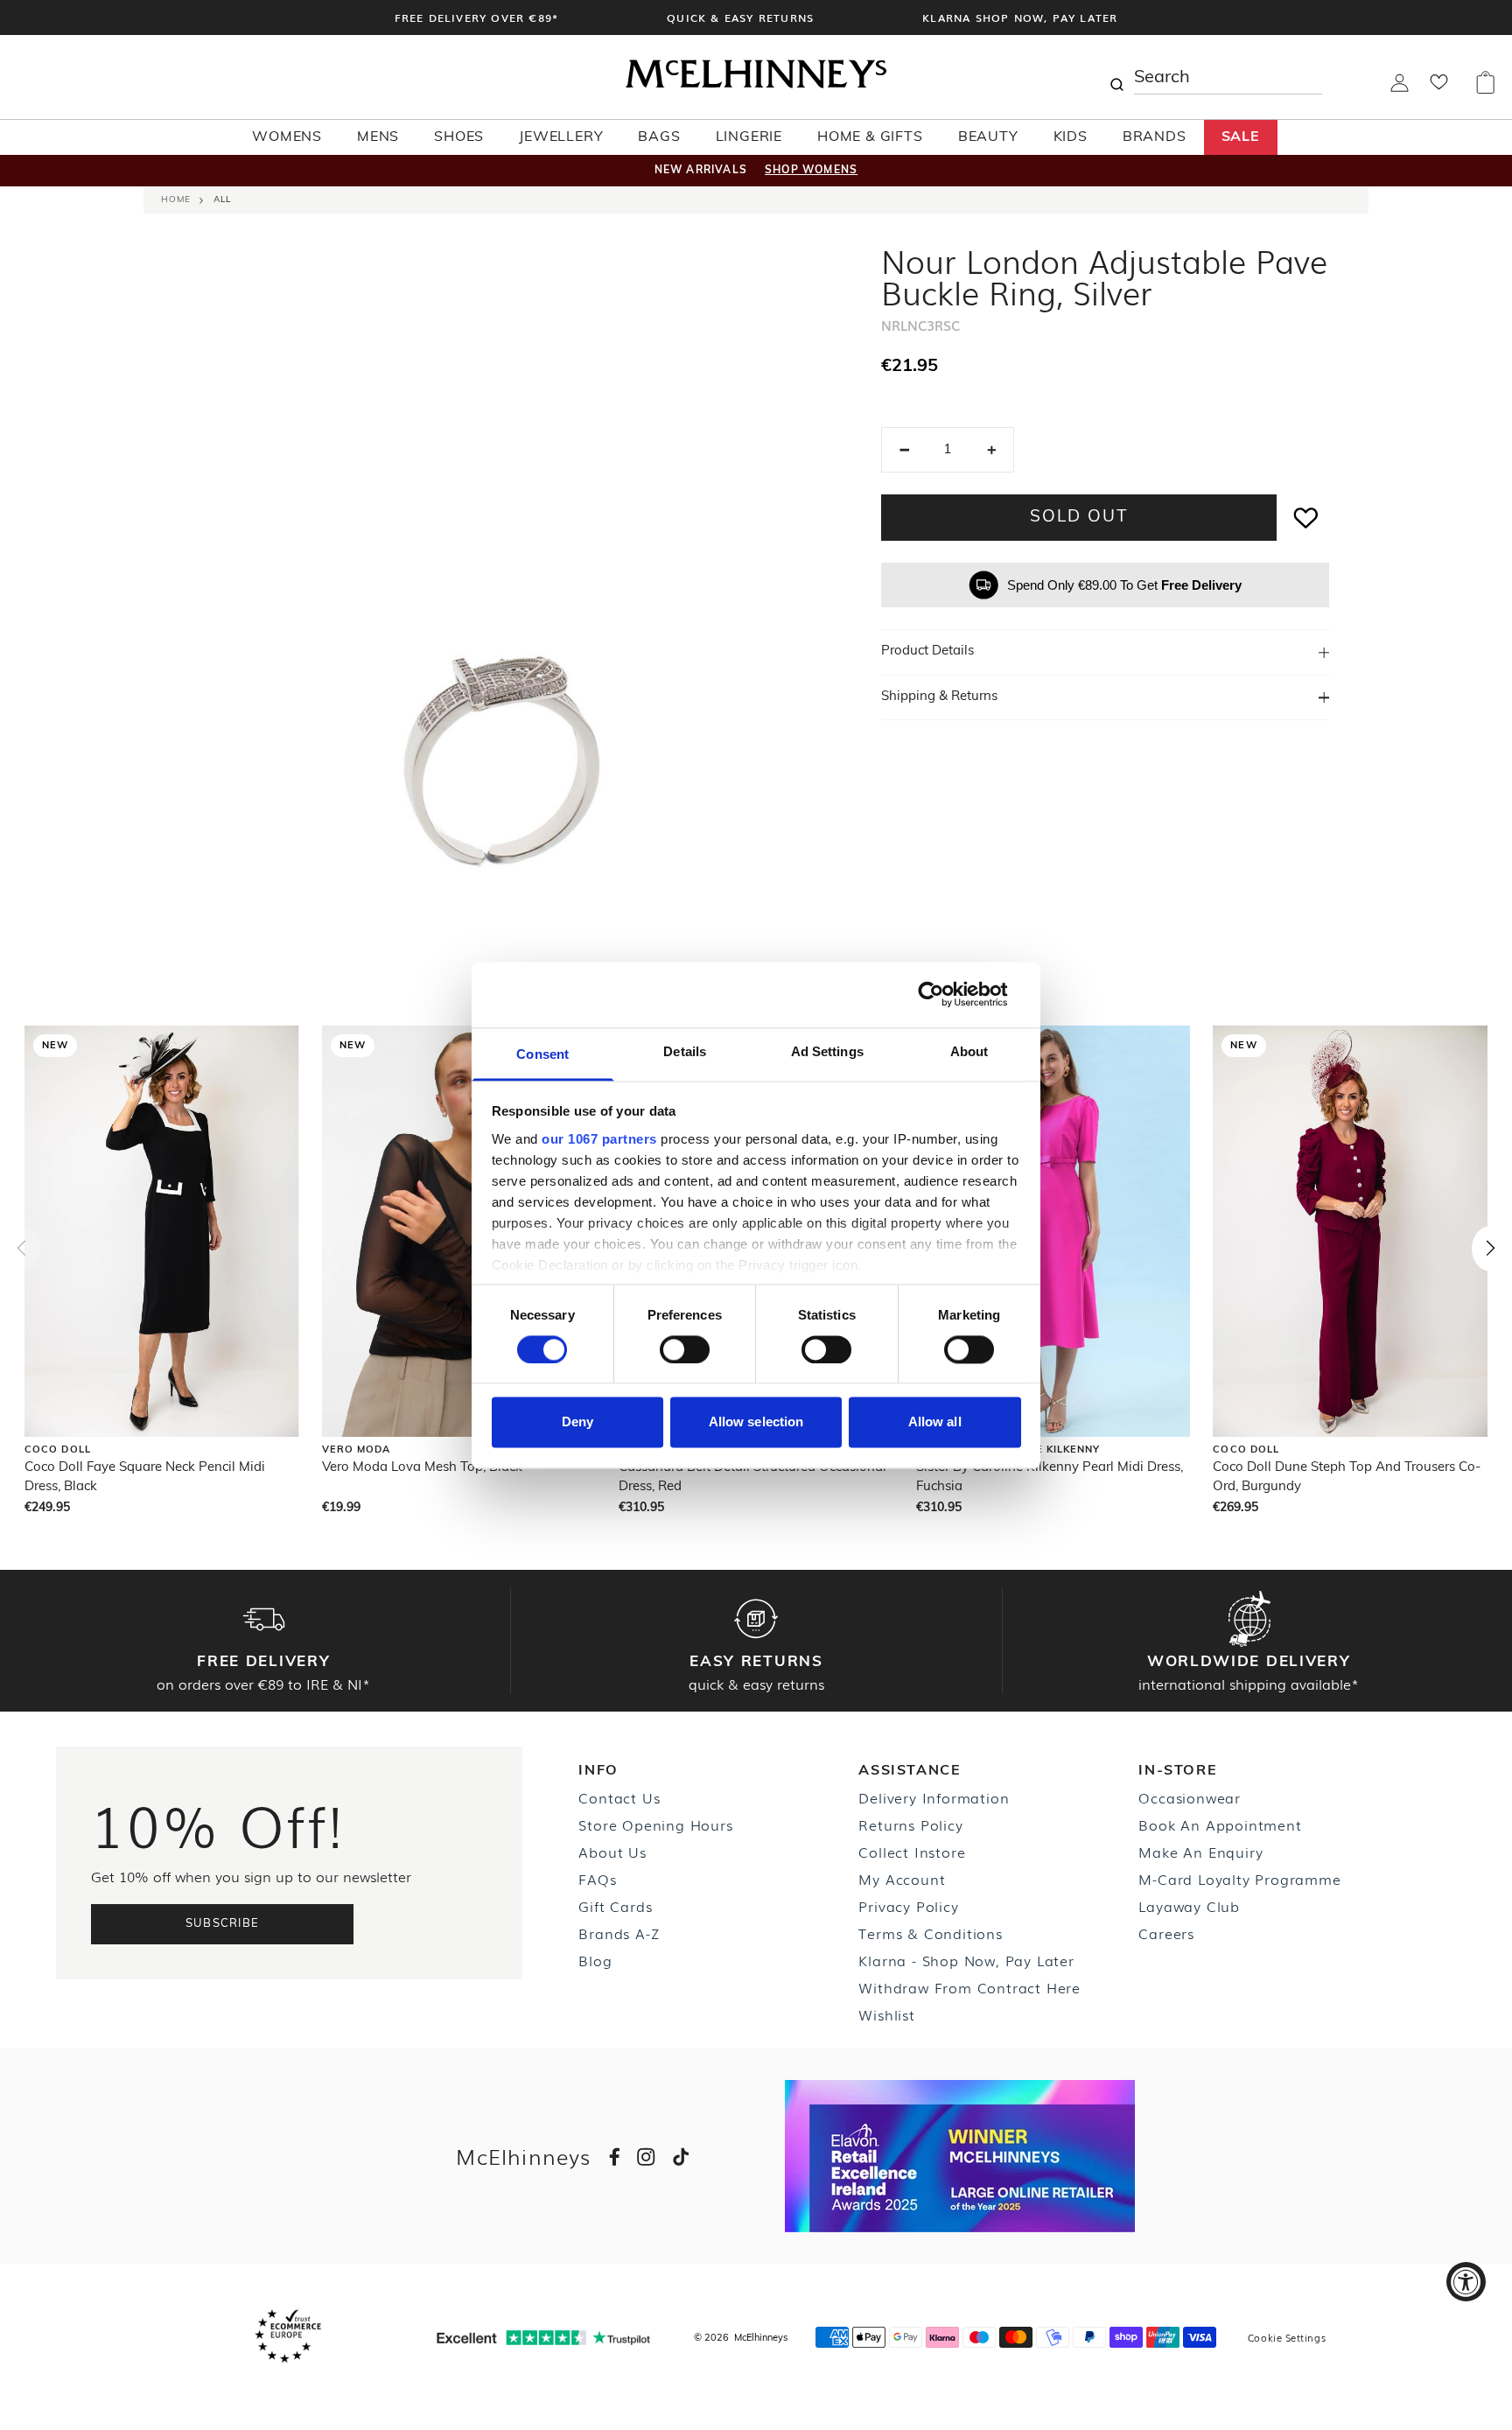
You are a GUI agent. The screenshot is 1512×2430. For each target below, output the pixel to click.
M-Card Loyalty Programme (1239, 1879)
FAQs (597, 1879)
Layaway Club (1189, 1906)
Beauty (988, 137)
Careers (1166, 1933)
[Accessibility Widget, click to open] (1466, 2282)
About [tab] (969, 1051)
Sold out (1078, 518)
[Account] (1400, 88)
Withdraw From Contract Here (969, 1987)
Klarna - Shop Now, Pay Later (966, 1960)
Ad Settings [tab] (827, 1051)
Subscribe (223, 1924)
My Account (902, 1879)
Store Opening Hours (655, 1824)
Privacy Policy (908, 1906)
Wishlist (886, 2014)
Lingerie (749, 137)
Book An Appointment (1220, 1824)
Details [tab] (685, 1051)
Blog (595, 1960)
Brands (1155, 137)
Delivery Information (934, 1797)
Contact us (619, 1797)
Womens (287, 137)
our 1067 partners (599, 1139)
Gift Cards (615, 1906)
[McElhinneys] (756, 85)
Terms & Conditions (930, 1933)
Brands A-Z (619, 1933)
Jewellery (561, 137)
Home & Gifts (870, 137)
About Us (612, 1852)
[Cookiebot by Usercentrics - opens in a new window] (945, 994)
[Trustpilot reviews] (543, 2338)
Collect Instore (912, 1852)
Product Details (927, 651)
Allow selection (756, 1422)
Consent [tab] (542, 1054)
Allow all (935, 1422)
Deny (577, 1422)
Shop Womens (811, 171)
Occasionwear (1190, 1797)
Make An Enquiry (1200, 1852)
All (222, 200)
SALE (1241, 137)
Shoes (459, 137)
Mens (378, 137)
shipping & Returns (939, 697)
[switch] (685, 1349)
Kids (1071, 137)
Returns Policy (910, 1824)
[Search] (1116, 77)
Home (176, 200)
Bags (659, 137)
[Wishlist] (1439, 88)
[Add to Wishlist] (1306, 518)
